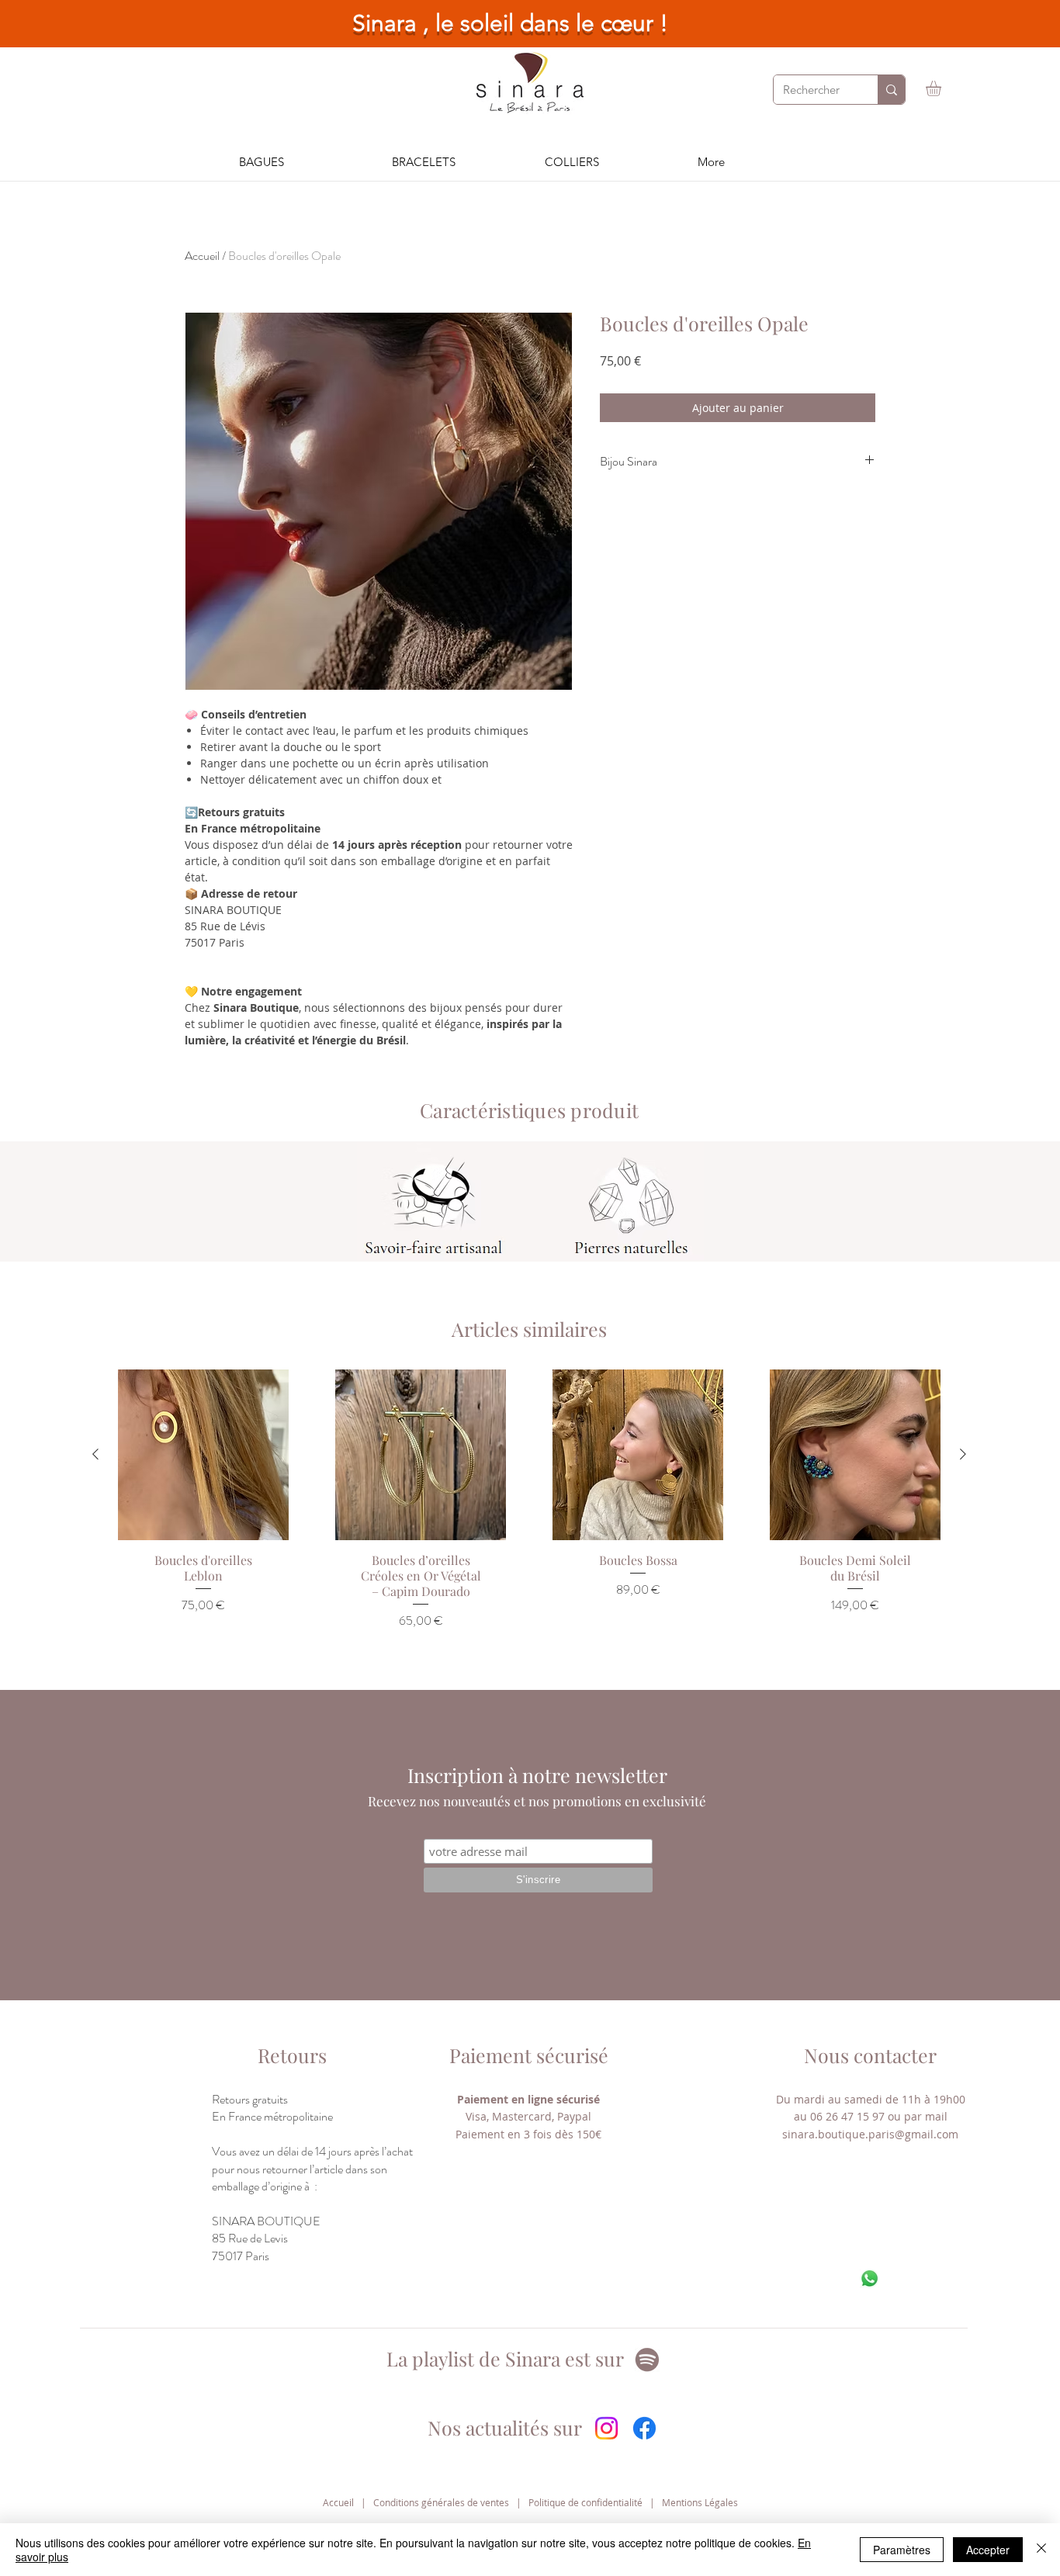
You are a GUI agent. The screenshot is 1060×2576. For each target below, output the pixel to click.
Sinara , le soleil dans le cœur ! (510, 23)
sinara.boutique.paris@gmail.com (870, 2134)
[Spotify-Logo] (647, 2360)
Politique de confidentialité (585, 2502)
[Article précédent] (95, 1454)
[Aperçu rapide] (203, 1455)
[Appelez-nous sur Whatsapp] (869, 2278)
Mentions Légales (700, 2502)
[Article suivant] (963, 1454)
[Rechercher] (891, 90)
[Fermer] (1041, 2550)
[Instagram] (606, 2428)
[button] (942, 88)
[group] (529, 1519)
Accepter (988, 2550)
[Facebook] (644, 2428)
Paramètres (902, 2550)
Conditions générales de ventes (441, 2502)
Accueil (202, 256)
